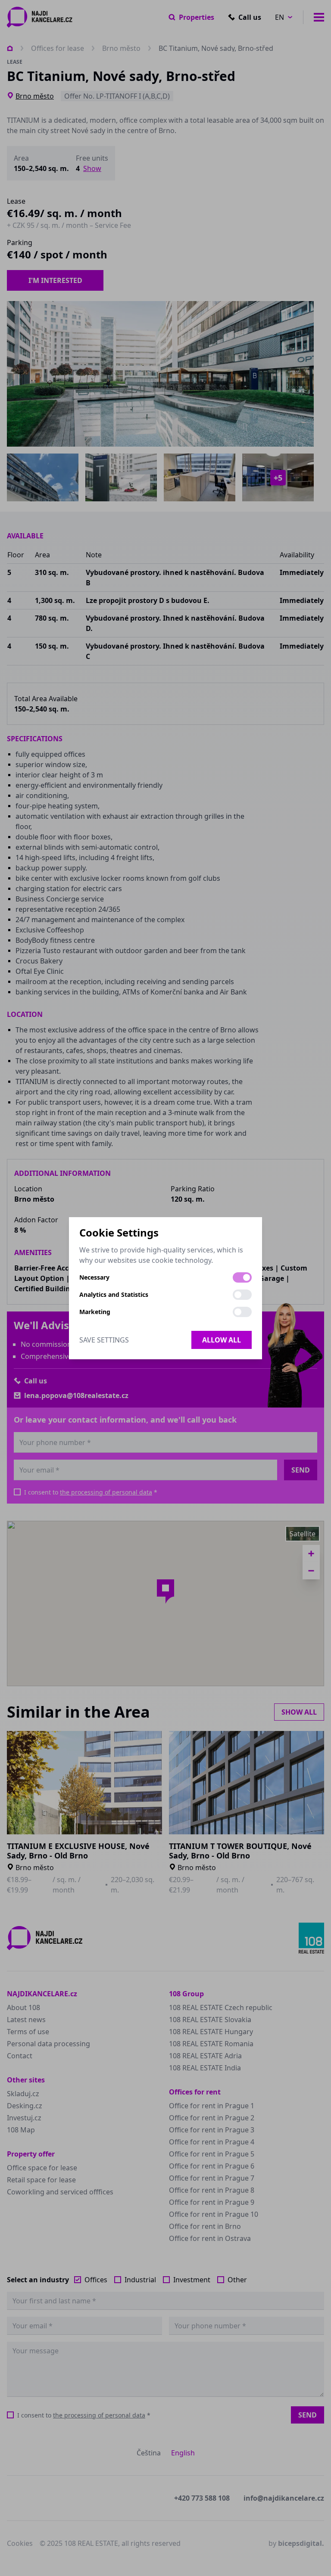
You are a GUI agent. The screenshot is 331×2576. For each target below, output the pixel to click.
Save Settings (104, 1340)
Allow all (222, 1340)
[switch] (242, 1277)
